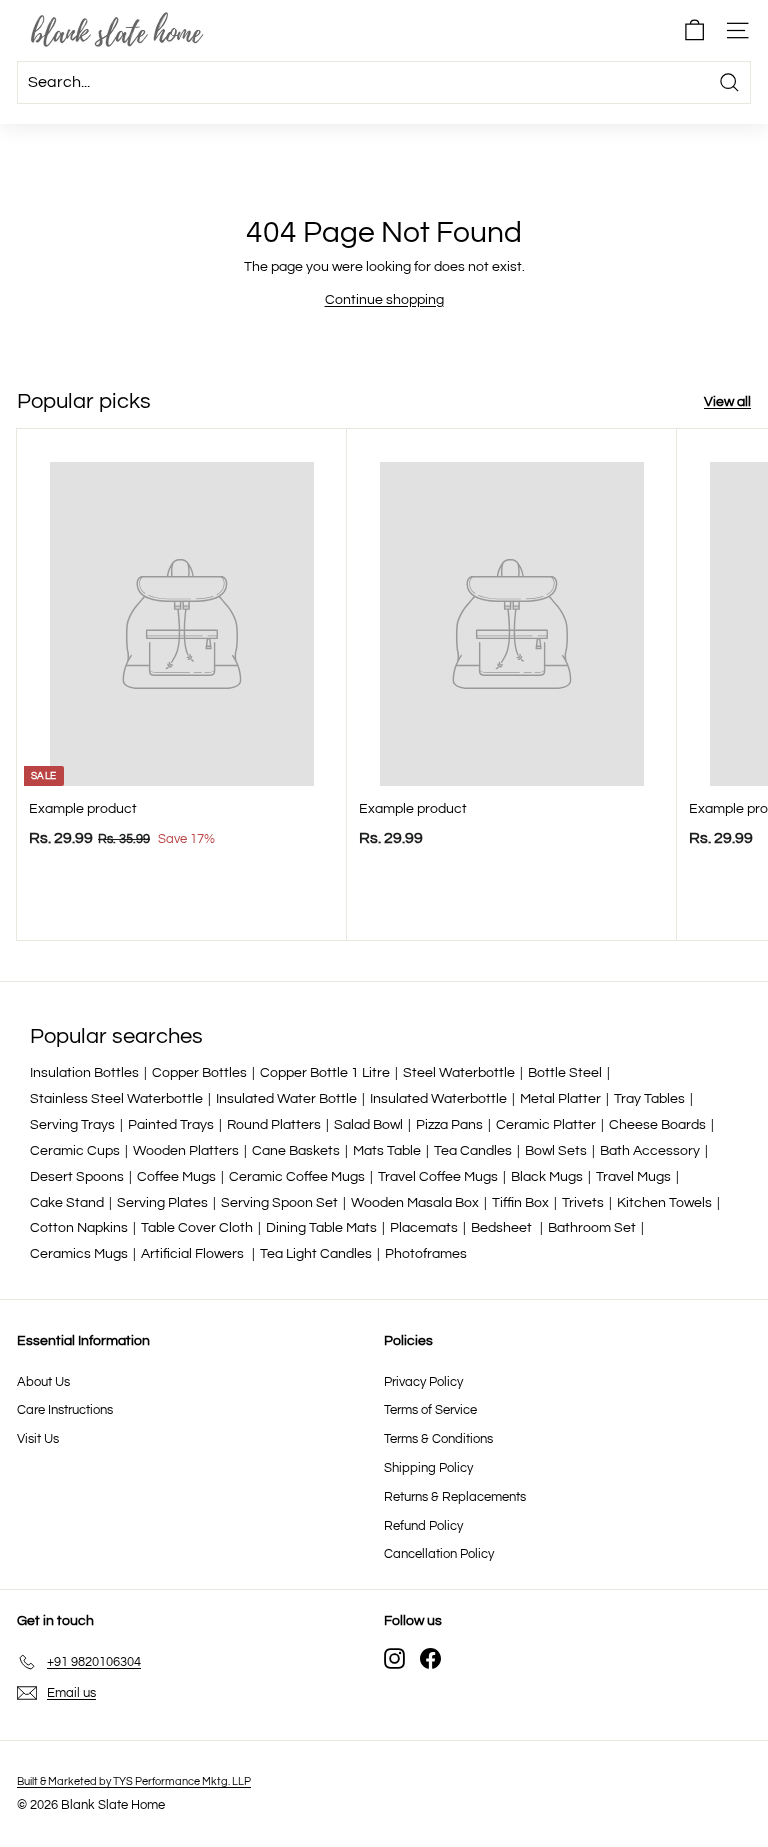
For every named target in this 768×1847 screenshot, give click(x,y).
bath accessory (650, 1151)
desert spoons (77, 1177)
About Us (43, 1382)
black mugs (547, 1177)
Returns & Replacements (455, 1497)
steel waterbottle (459, 1073)
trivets (583, 1203)
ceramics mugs (79, 1254)
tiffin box (520, 1203)
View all (727, 402)
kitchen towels (664, 1203)
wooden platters (186, 1151)
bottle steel (565, 1073)
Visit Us (38, 1439)
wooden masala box (415, 1203)
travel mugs (633, 1177)
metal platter (560, 1099)
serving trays (72, 1125)
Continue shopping (384, 300)
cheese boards (657, 1125)
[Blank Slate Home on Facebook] (430, 1658)
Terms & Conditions (438, 1439)
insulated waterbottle (438, 1099)
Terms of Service (430, 1410)
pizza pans (449, 1125)
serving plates (162, 1203)
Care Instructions (65, 1410)
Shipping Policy (428, 1468)
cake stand (67, 1203)
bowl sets (556, 1151)
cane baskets (296, 1151)
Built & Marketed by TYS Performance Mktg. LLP (134, 1781)
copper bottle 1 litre (325, 1073)
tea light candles (316, 1254)
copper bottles (199, 1073)
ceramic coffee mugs (297, 1177)
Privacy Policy (423, 1382)
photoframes (426, 1254)
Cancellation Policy (439, 1554)
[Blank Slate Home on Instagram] (394, 1658)
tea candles (473, 1151)
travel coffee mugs (438, 1177)
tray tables (649, 1099)
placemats (424, 1228)
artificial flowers (194, 1254)
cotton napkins (79, 1228)
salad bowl (368, 1125)
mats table (387, 1151)
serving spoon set (279, 1203)
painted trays (171, 1125)
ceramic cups (75, 1151)
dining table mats (321, 1228)
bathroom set (592, 1228)
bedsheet (503, 1228)
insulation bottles (84, 1073)
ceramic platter (546, 1125)
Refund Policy (423, 1526)
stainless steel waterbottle (116, 1099)
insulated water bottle (286, 1099)
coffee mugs (176, 1177)
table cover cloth (197, 1228)
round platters (274, 1125)
